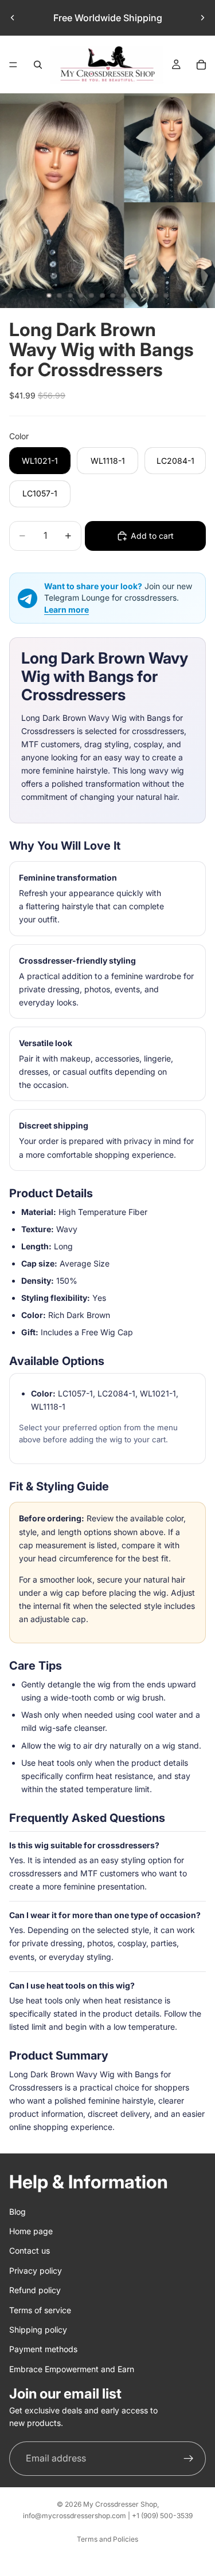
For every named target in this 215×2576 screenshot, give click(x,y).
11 (155, 295)
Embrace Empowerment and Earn (72, 2368)
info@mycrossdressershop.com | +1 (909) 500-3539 (108, 2516)
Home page (31, 2230)
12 (166, 295)
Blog (17, 2211)
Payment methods (43, 2349)
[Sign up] (189, 2458)
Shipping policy (38, 2329)
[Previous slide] (13, 18)
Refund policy (35, 2290)
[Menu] (13, 65)
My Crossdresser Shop (120, 2504)
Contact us (30, 2250)
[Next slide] (202, 18)
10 (145, 295)
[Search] (38, 65)
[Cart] (201, 65)
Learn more (67, 610)
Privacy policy (36, 2270)
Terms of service (40, 2309)
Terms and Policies (107, 2539)
